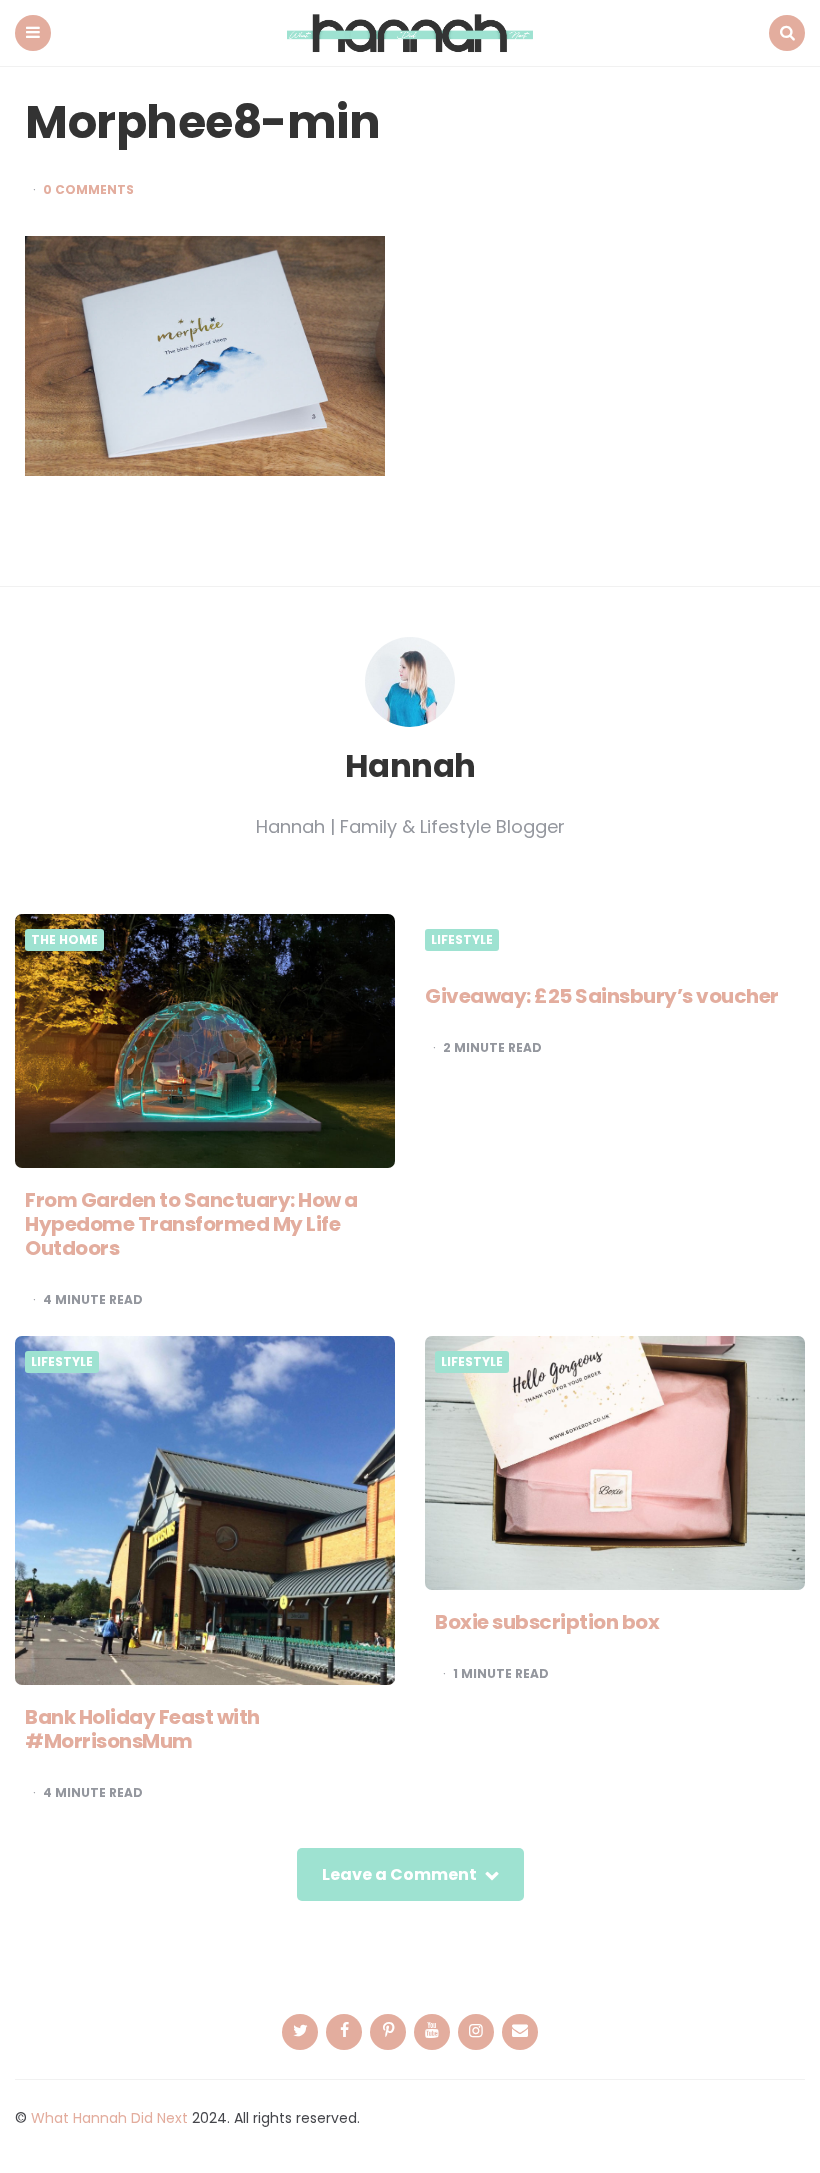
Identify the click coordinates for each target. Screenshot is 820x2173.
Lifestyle (462, 940)
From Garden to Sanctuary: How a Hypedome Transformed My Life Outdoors (191, 1224)
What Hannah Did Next (109, 2118)
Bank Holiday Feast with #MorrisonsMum (142, 1729)
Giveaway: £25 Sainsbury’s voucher (602, 996)
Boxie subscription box (547, 1622)
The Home (64, 940)
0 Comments (88, 190)
